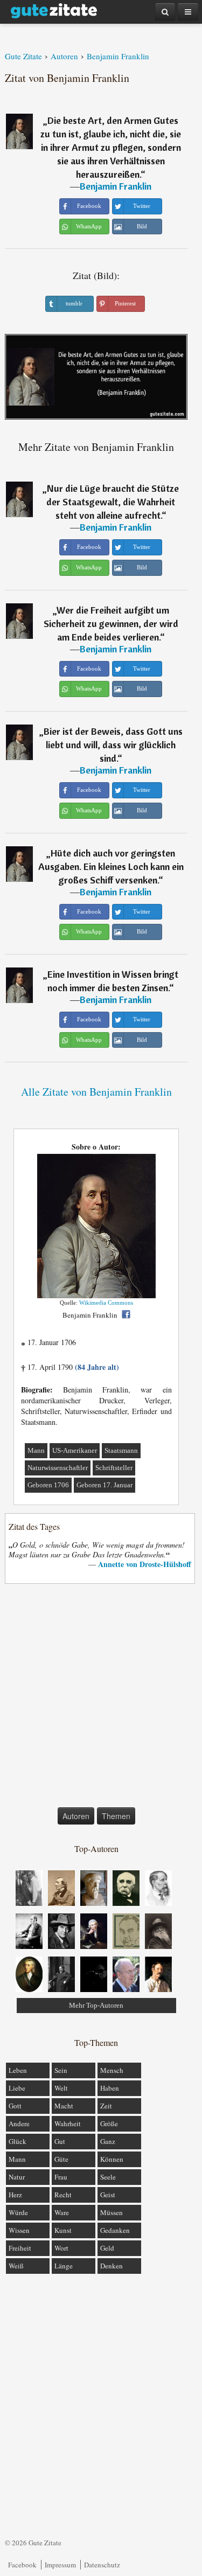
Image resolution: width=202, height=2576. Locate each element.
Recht (63, 2195)
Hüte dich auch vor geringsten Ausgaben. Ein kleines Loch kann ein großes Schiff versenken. (111, 866)
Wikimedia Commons (106, 1303)
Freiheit (20, 2248)
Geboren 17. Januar (105, 1485)
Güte (61, 2159)
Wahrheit (68, 2124)
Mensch (112, 2070)
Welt (61, 2088)
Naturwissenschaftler (58, 1468)
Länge (64, 2266)
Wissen (19, 2230)
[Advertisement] (101, 1698)
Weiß (16, 2266)
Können (112, 2159)
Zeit (106, 2106)
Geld (107, 2248)
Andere (19, 2124)
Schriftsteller (114, 1468)
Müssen (112, 2212)
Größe (109, 2124)
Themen (116, 1816)
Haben (110, 2088)
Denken (112, 2266)
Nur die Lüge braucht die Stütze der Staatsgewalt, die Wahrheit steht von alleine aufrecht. (113, 502)
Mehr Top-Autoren (96, 2005)
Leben (18, 2070)
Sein (61, 2070)
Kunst (63, 2230)
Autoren (76, 1816)
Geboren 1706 (48, 1485)
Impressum (60, 2565)
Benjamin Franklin (116, 186)
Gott (15, 2106)
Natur (17, 2177)
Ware (62, 2212)
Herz (15, 2195)
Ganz (108, 2141)
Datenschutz (102, 2565)
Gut (60, 2141)
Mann (36, 1450)
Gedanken (115, 2230)
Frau (61, 2177)
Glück (18, 2141)
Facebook (22, 2565)
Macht (64, 2106)
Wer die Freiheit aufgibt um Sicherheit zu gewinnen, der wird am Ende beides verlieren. (111, 624)
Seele (108, 2177)
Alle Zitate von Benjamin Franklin (96, 1092)
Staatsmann (121, 1450)
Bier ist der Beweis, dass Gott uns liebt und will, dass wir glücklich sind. (113, 745)
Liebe (17, 2088)
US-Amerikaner (75, 1450)
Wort (61, 2248)
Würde (18, 2212)
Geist (108, 2195)
